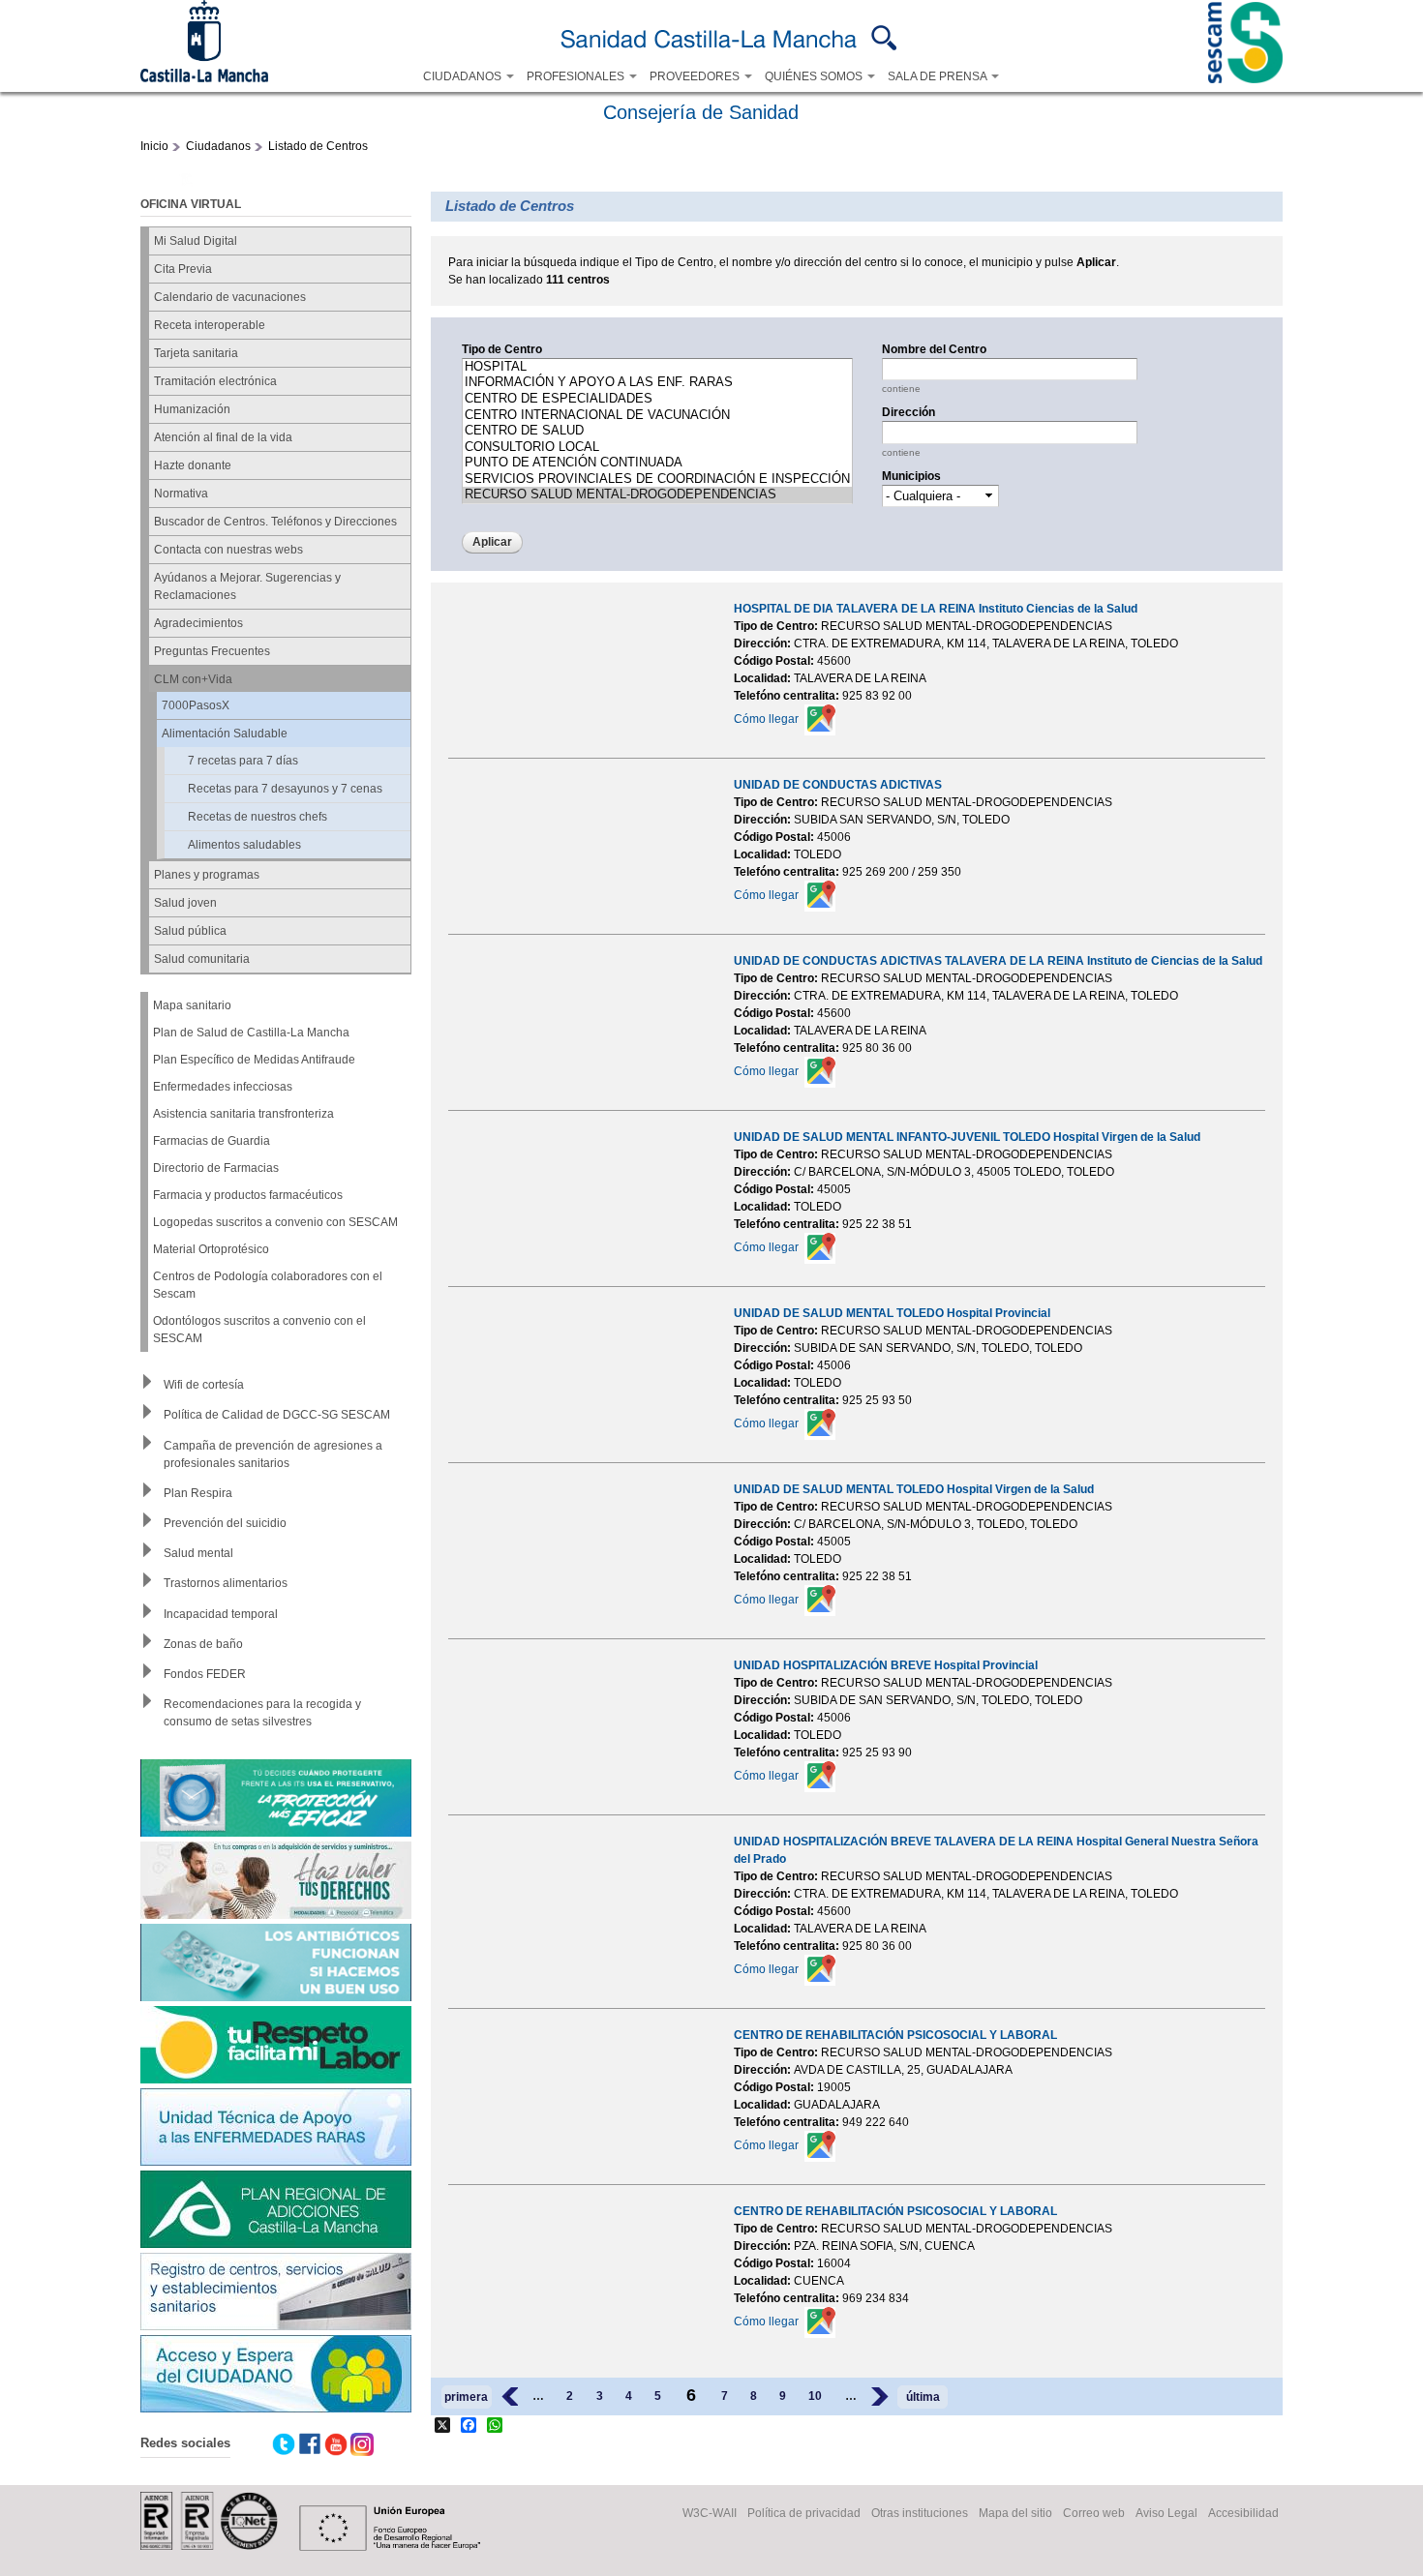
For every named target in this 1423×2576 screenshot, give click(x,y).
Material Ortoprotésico (211, 1249)
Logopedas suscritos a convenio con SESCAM (275, 1222)
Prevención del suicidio (225, 1523)
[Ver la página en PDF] (185, 183)
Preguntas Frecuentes (212, 651)
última (923, 2397)
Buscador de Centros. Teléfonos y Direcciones (275, 522)
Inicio (154, 146)
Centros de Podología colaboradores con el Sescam (268, 1285)
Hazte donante (193, 465)
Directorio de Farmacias (216, 1168)
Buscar (884, 38)
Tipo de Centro (502, 349)
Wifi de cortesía (204, 1385)
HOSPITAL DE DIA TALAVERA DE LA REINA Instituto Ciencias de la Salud (936, 609)
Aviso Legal (1166, 2513)
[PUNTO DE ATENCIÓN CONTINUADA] (657, 463)
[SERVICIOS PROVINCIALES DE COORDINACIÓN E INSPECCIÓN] (657, 479)
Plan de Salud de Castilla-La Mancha (251, 1033)
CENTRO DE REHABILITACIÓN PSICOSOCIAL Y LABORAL (895, 2035)
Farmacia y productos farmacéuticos (248, 1195)
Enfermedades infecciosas (223, 1087)
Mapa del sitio (1015, 2513)
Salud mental (198, 1553)
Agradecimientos (198, 623)
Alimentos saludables (244, 845)
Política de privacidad (804, 2513)
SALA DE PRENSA (939, 76)
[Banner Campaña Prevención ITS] (276, 1800)
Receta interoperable (210, 325)
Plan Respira (198, 1493)
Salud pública (190, 931)
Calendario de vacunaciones (230, 297)
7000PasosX (196, 705)
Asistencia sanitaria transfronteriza (243, 1114)
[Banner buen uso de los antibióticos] (276, 1965)
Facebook (310, 2444)
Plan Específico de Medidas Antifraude (254, 1060)
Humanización (192, 409)
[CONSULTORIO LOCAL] (657, 448)
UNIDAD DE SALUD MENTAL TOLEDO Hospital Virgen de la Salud (914, 1489)
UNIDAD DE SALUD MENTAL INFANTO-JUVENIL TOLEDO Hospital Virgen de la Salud (967, 1137)
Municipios (911, 476)
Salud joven (185, 903)
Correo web (1094, 2513)
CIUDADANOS (464, 76)
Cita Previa (183, 269)
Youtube (336, 2444)
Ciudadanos (218, 146)
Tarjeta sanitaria (196, 353)
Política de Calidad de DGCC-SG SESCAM (277, 1415)
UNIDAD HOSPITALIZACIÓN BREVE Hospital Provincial (886, 1665)
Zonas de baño (203, 1644)
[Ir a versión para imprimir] (159, 183)
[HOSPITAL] (657, 367)
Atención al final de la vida (223, 437)
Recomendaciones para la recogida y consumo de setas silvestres (262, 1713)
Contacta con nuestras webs (228, 550)
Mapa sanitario (192, 1005)
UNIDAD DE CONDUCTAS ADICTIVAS (838, 785)
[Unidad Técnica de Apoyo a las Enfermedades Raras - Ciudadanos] (276, 2129)
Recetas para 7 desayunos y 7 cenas (285, 789)
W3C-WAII (710, 2513)
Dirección (908, 412)
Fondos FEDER (205, 1674)
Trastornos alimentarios (226, 1583)
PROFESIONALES (577, 76)
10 (815, 2396)
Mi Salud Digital (196, 241)
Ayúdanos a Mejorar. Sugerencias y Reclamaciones (247, 586)
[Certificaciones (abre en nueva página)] (209, 2546)
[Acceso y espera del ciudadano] (276, 2376)
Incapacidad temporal (221, 1614)
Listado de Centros (318, 146)
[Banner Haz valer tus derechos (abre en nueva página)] (276, 1883)
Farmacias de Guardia (212, 1141)
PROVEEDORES (696, 76)
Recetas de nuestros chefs (257, 817)
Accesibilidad (1243, 2513)
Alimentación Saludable (225, 734)
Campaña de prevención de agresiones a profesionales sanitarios (273, 1454)
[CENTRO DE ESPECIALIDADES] (657, 399)
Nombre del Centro (934, 349)
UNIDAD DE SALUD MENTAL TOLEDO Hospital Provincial (892, 1313)
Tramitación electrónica (215, 381)
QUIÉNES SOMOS (815, 76)
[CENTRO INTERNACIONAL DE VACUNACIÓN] (657, 416)
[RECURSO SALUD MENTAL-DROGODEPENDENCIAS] (657, 495)
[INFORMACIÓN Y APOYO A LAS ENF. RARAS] (657, 383)
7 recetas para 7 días (243, 761)
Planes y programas (207, 875)
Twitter (284, 2444)
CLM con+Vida (193, 679)
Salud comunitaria (202, 959)
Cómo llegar (766, 719)
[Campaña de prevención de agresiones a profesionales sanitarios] (276, 2047)
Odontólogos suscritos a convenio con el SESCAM (259, 1330)
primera (466, 2397)
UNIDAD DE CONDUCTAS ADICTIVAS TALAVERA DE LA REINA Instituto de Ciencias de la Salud (998, 961)
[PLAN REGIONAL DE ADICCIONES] (276, 2212)
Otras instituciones (920, 2513)
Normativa (181, 494)
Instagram (362, 2444)
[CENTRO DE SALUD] (657, 431)
